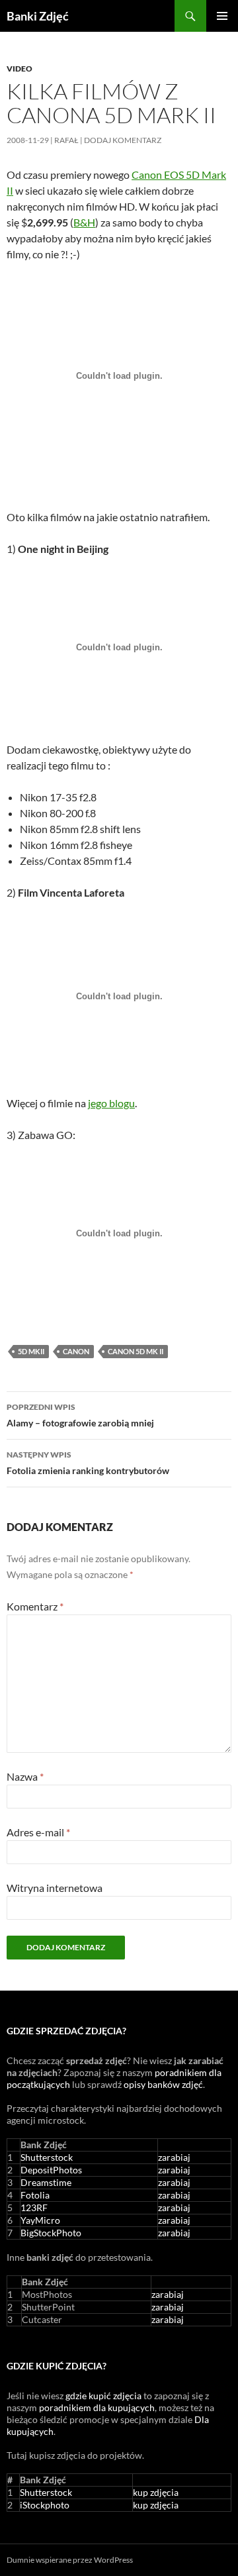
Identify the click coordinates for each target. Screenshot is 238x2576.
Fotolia (35, 2195)
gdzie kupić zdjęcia (103, 2396)
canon (76, 1351)
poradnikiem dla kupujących (97, 2407)
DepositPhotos (51, 2170)
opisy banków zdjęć (163, 2084)
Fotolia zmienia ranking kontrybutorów (88, 1463)
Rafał (66, 140)
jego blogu (111, 1103)
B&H (84, 222)
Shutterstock (47, 2157)
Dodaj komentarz (123, 140)
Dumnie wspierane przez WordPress (70, 2560)
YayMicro (40, 2220)
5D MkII (31, 1351)
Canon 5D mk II (136, 1351)
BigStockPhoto (51, 2233)
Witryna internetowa (55, 1888)
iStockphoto (45, 2505)
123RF (34, 2207)
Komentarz (35, 1606)
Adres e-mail (38, 1832)
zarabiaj (174, 2157)
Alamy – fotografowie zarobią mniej (80, 1415)
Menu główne (222, 16)
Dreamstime (46, 2182)
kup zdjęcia (156, 2492)
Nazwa (25, 1776)
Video (20, 69)
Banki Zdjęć (38, 16)
